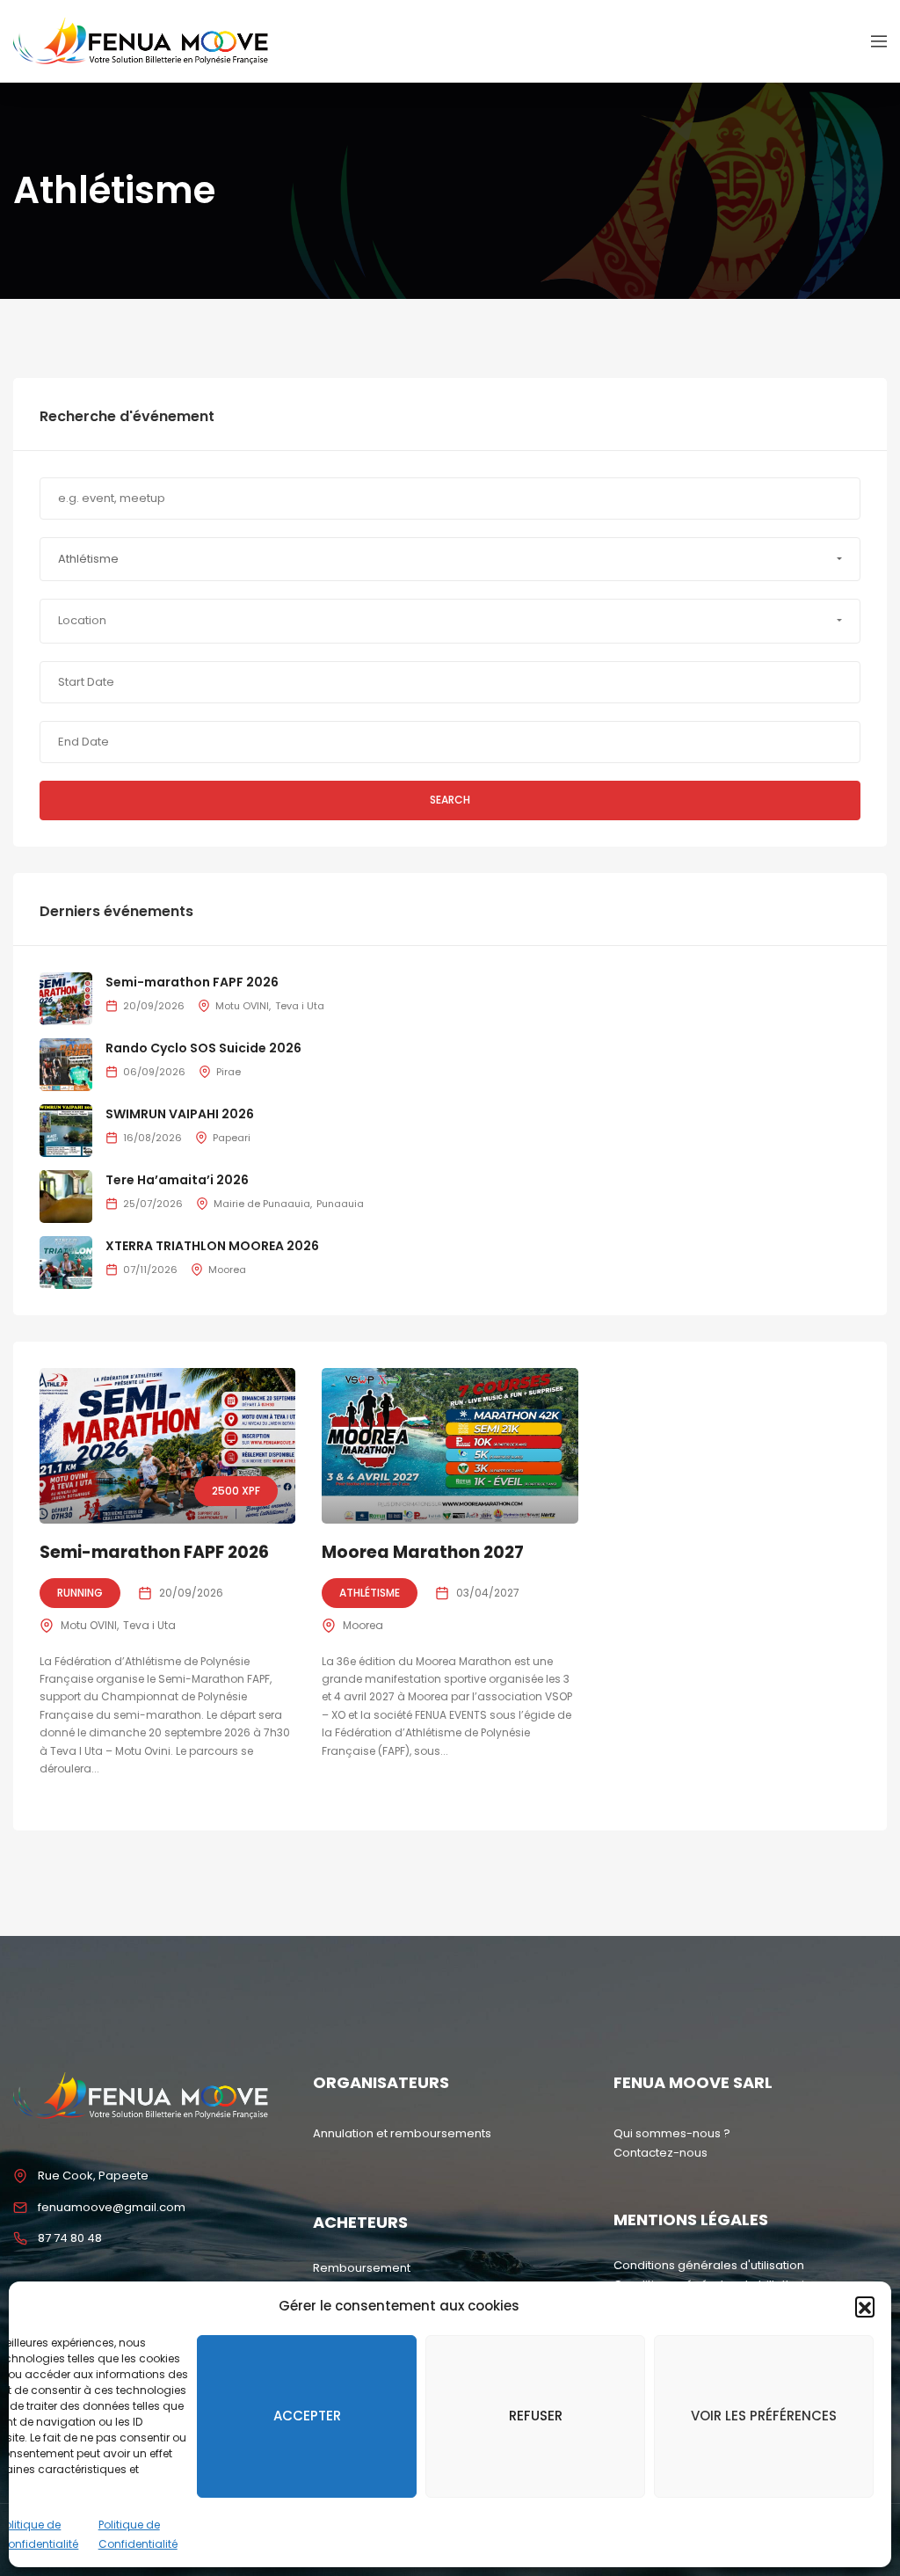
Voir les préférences (764, 2416)
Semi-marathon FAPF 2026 (154, 1552)
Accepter (307, 2416)
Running (80, 1593)
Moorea (363, 1625)
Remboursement (362, 2268)
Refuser (536, 2416)
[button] (865, 2306)
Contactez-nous (660, 2153)
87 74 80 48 (70, 2238)
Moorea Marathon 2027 (423, 1552)
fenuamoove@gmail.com (112, 2207)
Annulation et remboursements (402, 2133)
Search (450, 800)
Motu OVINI (89, 1625)
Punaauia (340, 1204)
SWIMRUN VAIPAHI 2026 (180, 1114)
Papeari (232, 1138)
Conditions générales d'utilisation (709, 2265)
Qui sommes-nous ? (672, 2133)
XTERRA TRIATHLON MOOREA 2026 (212, 1246)
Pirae (229, 1072)
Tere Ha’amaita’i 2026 (177, 1180)
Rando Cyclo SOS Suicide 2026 (203, 1048)
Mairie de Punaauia (262, 1204)
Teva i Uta (149, 1625)
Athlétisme (370, 1593)
